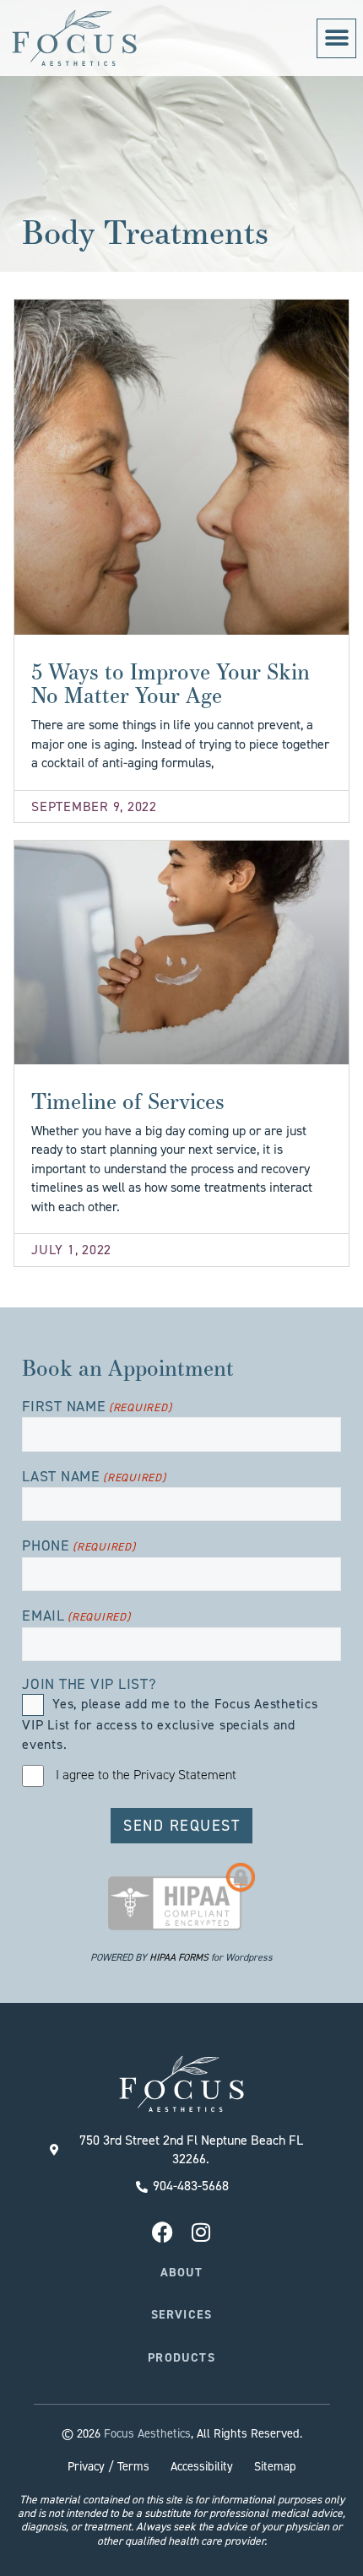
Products (181, 2357)
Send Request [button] (181, 1826)
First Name (97, 1407)
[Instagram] (200, 2232)
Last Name (94, 1477)
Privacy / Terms (108, 2466)
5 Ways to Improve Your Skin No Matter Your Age (171, 683)
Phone (79, 1546)
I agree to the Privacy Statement (146, 1775)
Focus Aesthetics (147, 2433)
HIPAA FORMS (179, 1957)
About (182, 2272)
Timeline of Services (128, 1101)
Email (76, 1616)
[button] (336, 38)
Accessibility (202, 2466)
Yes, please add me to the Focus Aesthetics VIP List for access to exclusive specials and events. (170, 1724)
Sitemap (275, 2466)
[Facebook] (163, 2232)
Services (182, 2314)
